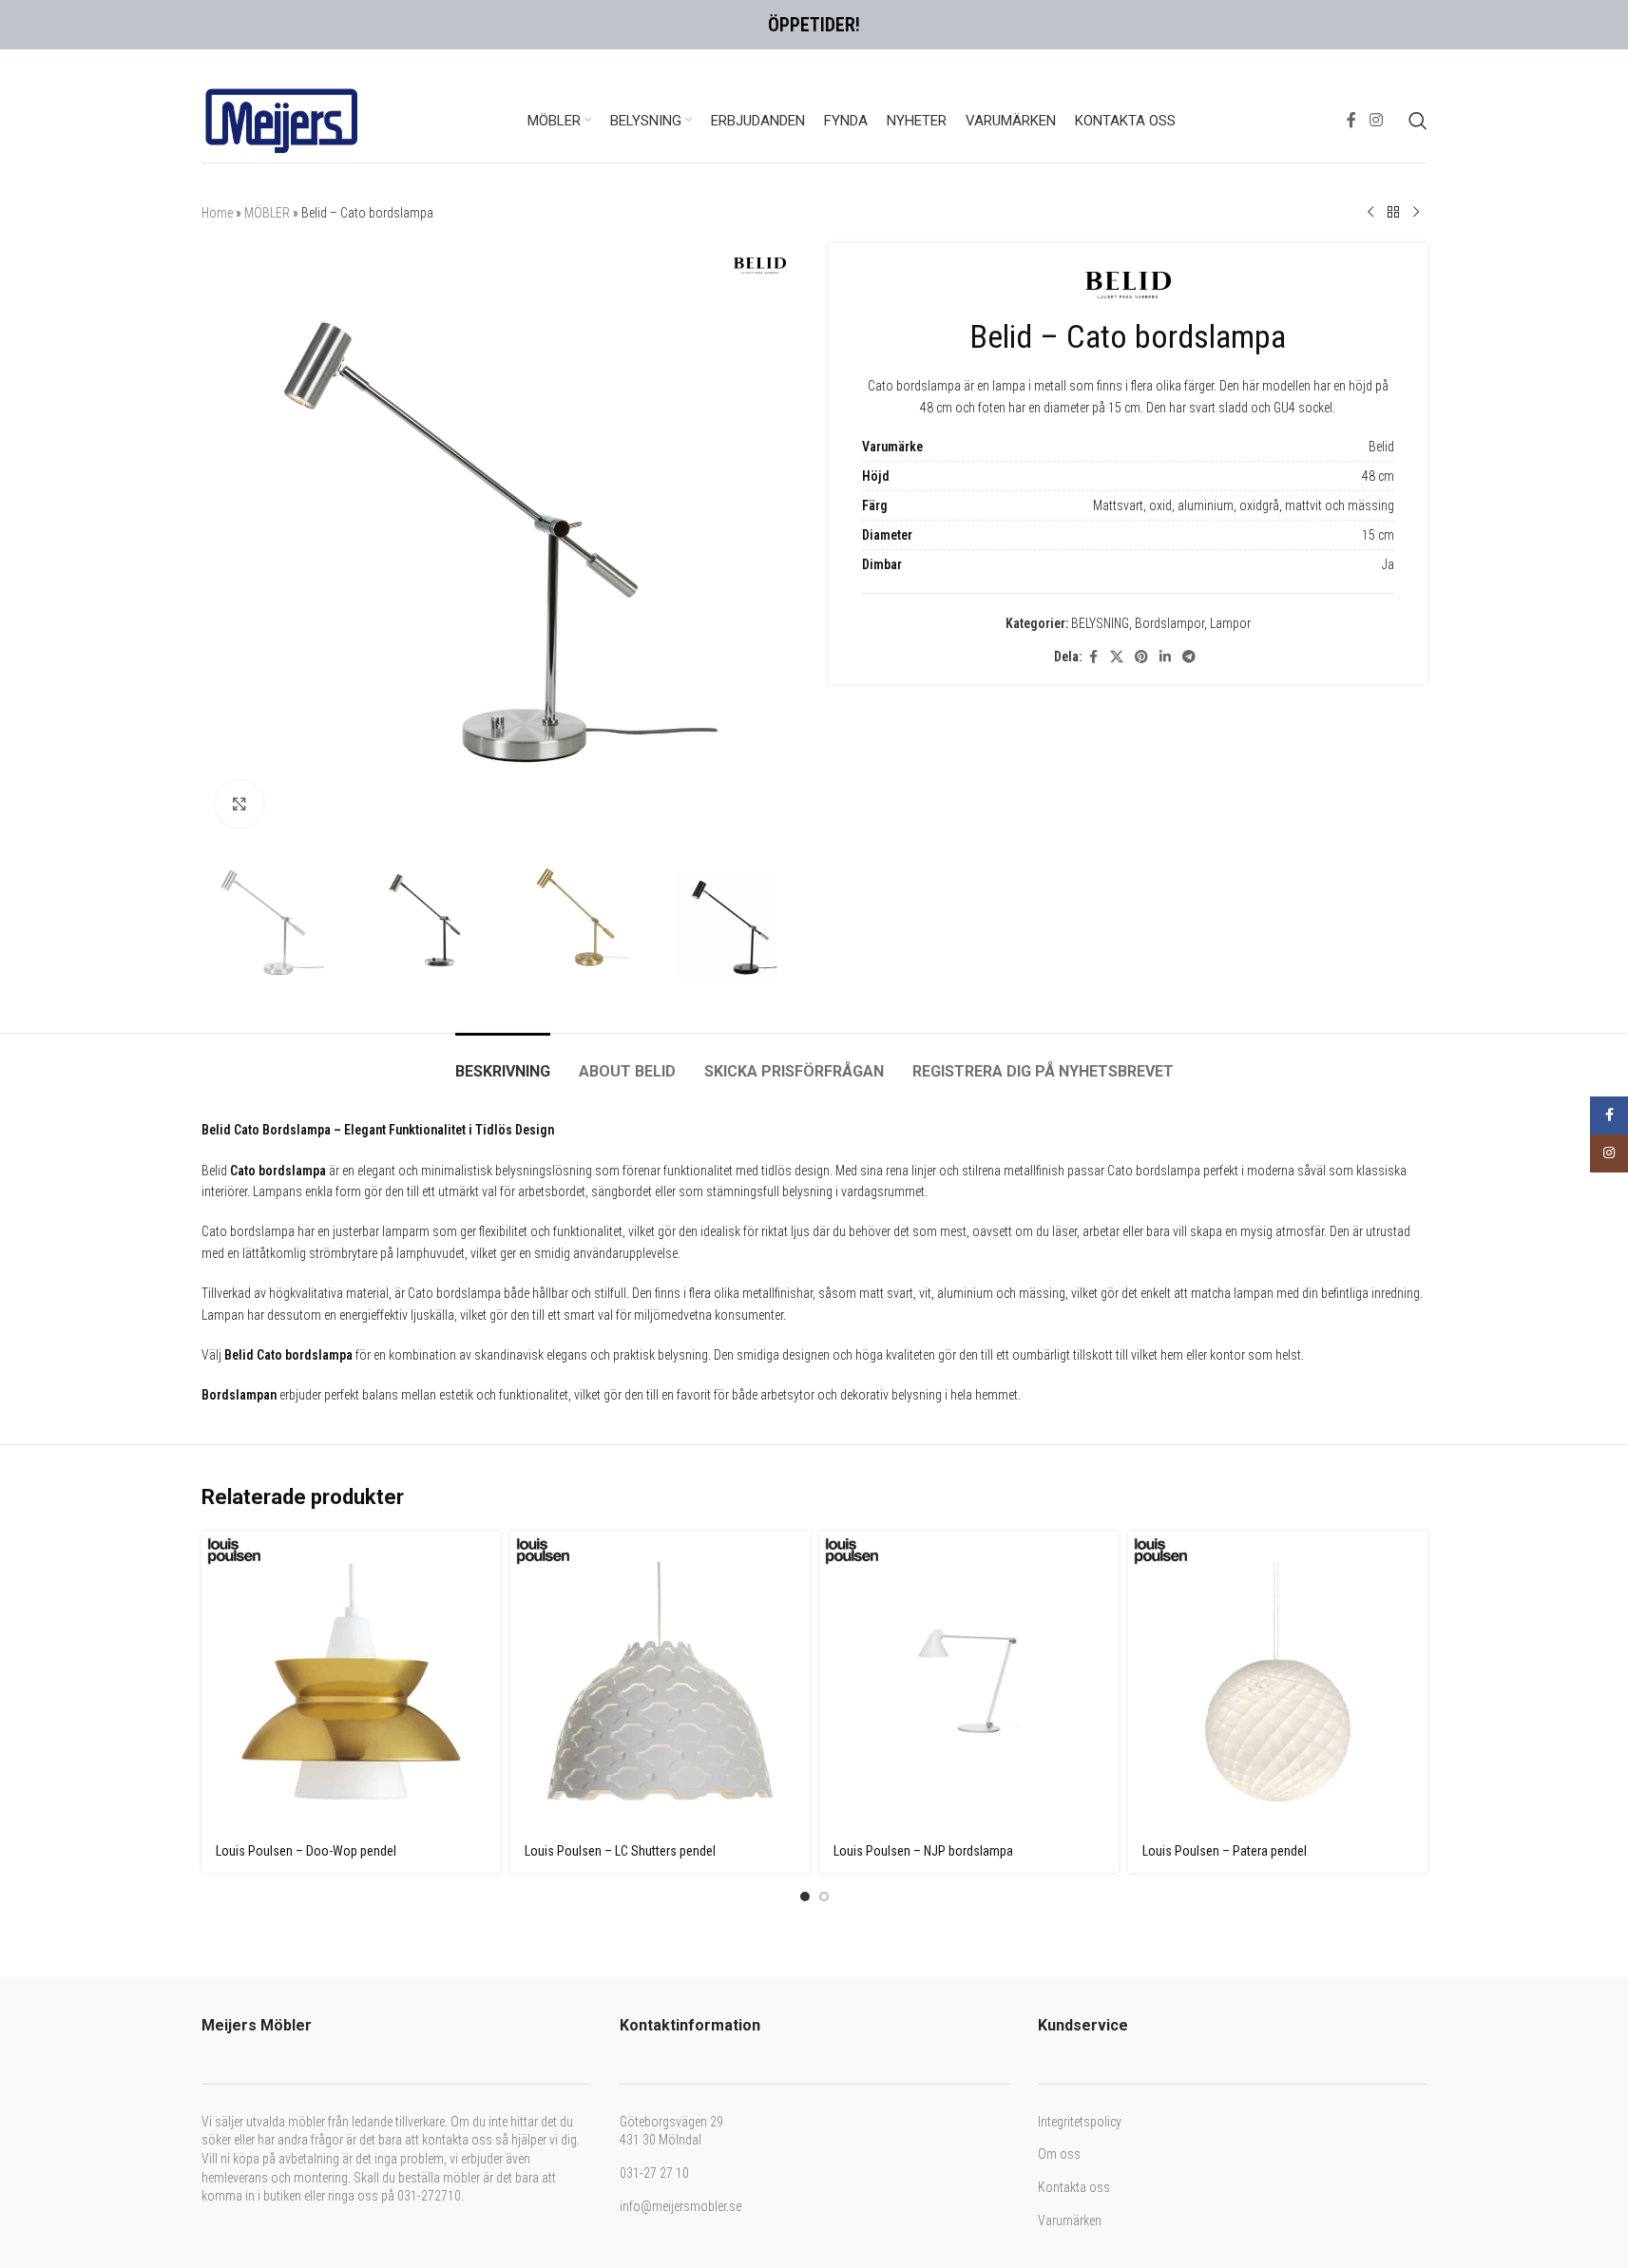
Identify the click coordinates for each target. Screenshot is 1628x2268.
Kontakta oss (1074, 1678)
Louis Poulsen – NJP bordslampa (923, 1342)
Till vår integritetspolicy (824, 2191)
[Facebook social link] (1351, 42)
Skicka (718, 2231)
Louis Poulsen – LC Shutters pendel (620, 1342)
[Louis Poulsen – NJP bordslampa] (969, 1172)
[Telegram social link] (1189, 458)
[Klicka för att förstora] (239, 295)
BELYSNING (1100, 426)
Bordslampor (1169, 426)
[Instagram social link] (1376, 42)
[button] (814, 1777)
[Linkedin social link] (1165, 458)
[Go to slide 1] (805, 1387)
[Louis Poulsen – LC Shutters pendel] (660, 1172)
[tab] (503, 553)
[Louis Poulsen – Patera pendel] (1278, 1172)
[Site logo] (282, 42)
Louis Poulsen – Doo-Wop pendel (306, 1342)
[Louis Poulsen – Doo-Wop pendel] (351, 1172)
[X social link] (1117, 458)
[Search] (1418, 43)
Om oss (1059, 1645)
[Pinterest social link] (1141, 458)
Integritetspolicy (1080, 1612)
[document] (814, 2013)
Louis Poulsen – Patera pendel (1225, 1342)
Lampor (1230, 426)
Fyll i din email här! (723, 2089)
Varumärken (1070, 1711)
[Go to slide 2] (824, 1387)
